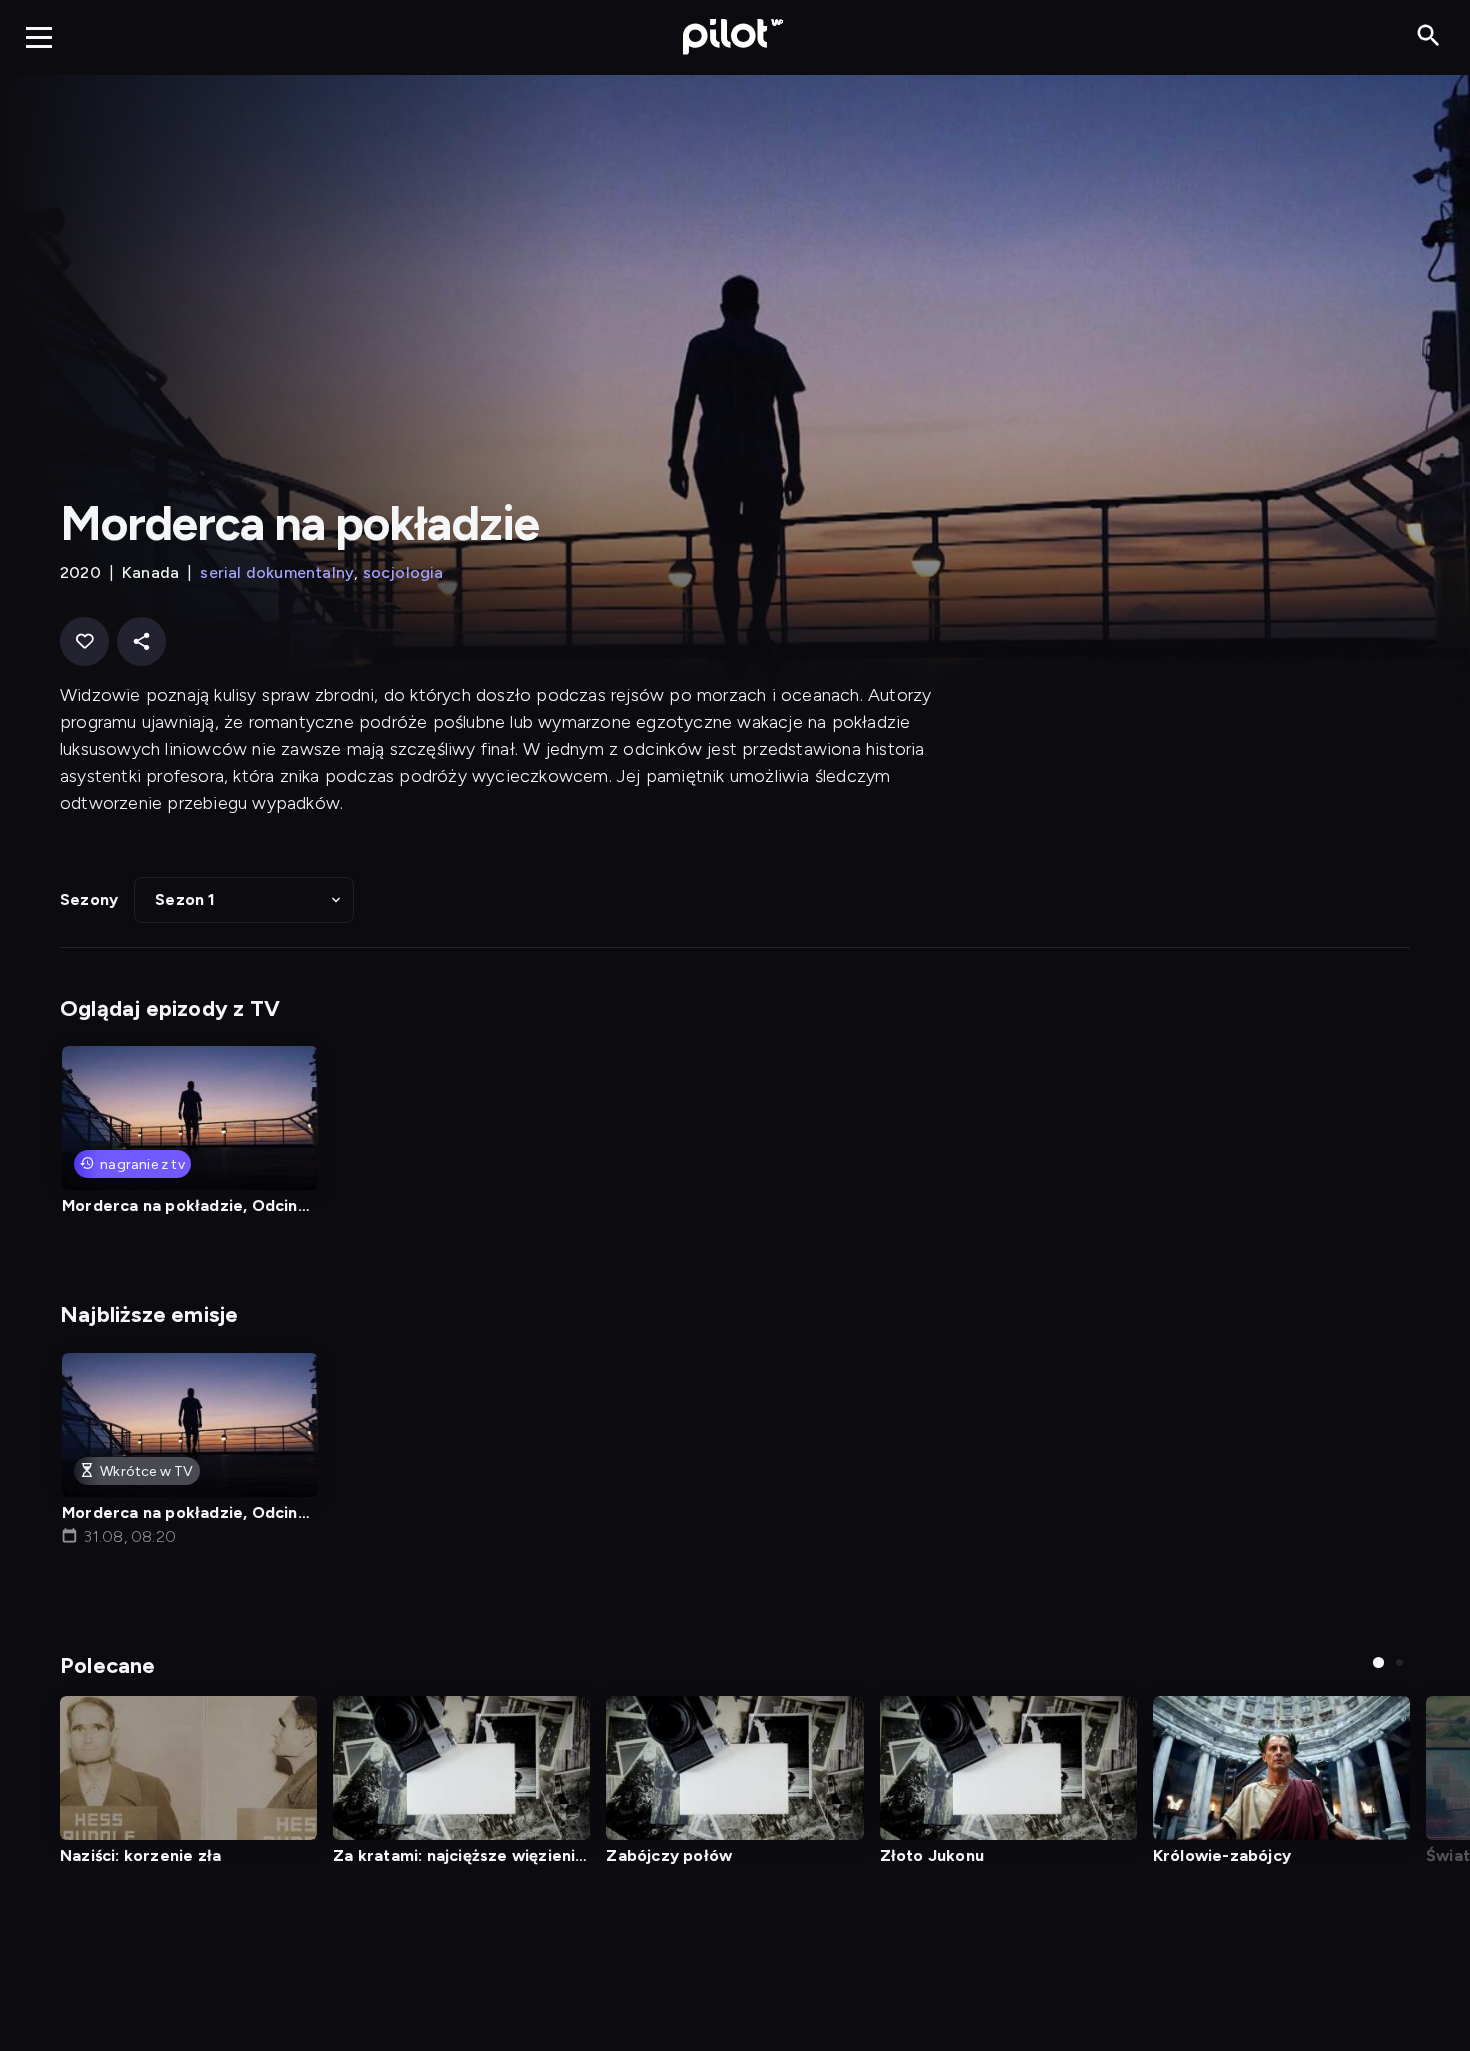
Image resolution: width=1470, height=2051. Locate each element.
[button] (244, 900)
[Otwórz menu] (39, 37)
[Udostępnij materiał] (141, 641)
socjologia (403, 572)
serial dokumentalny (277, 572)
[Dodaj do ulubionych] (84, 641)
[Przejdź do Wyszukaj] (1428, 36)
